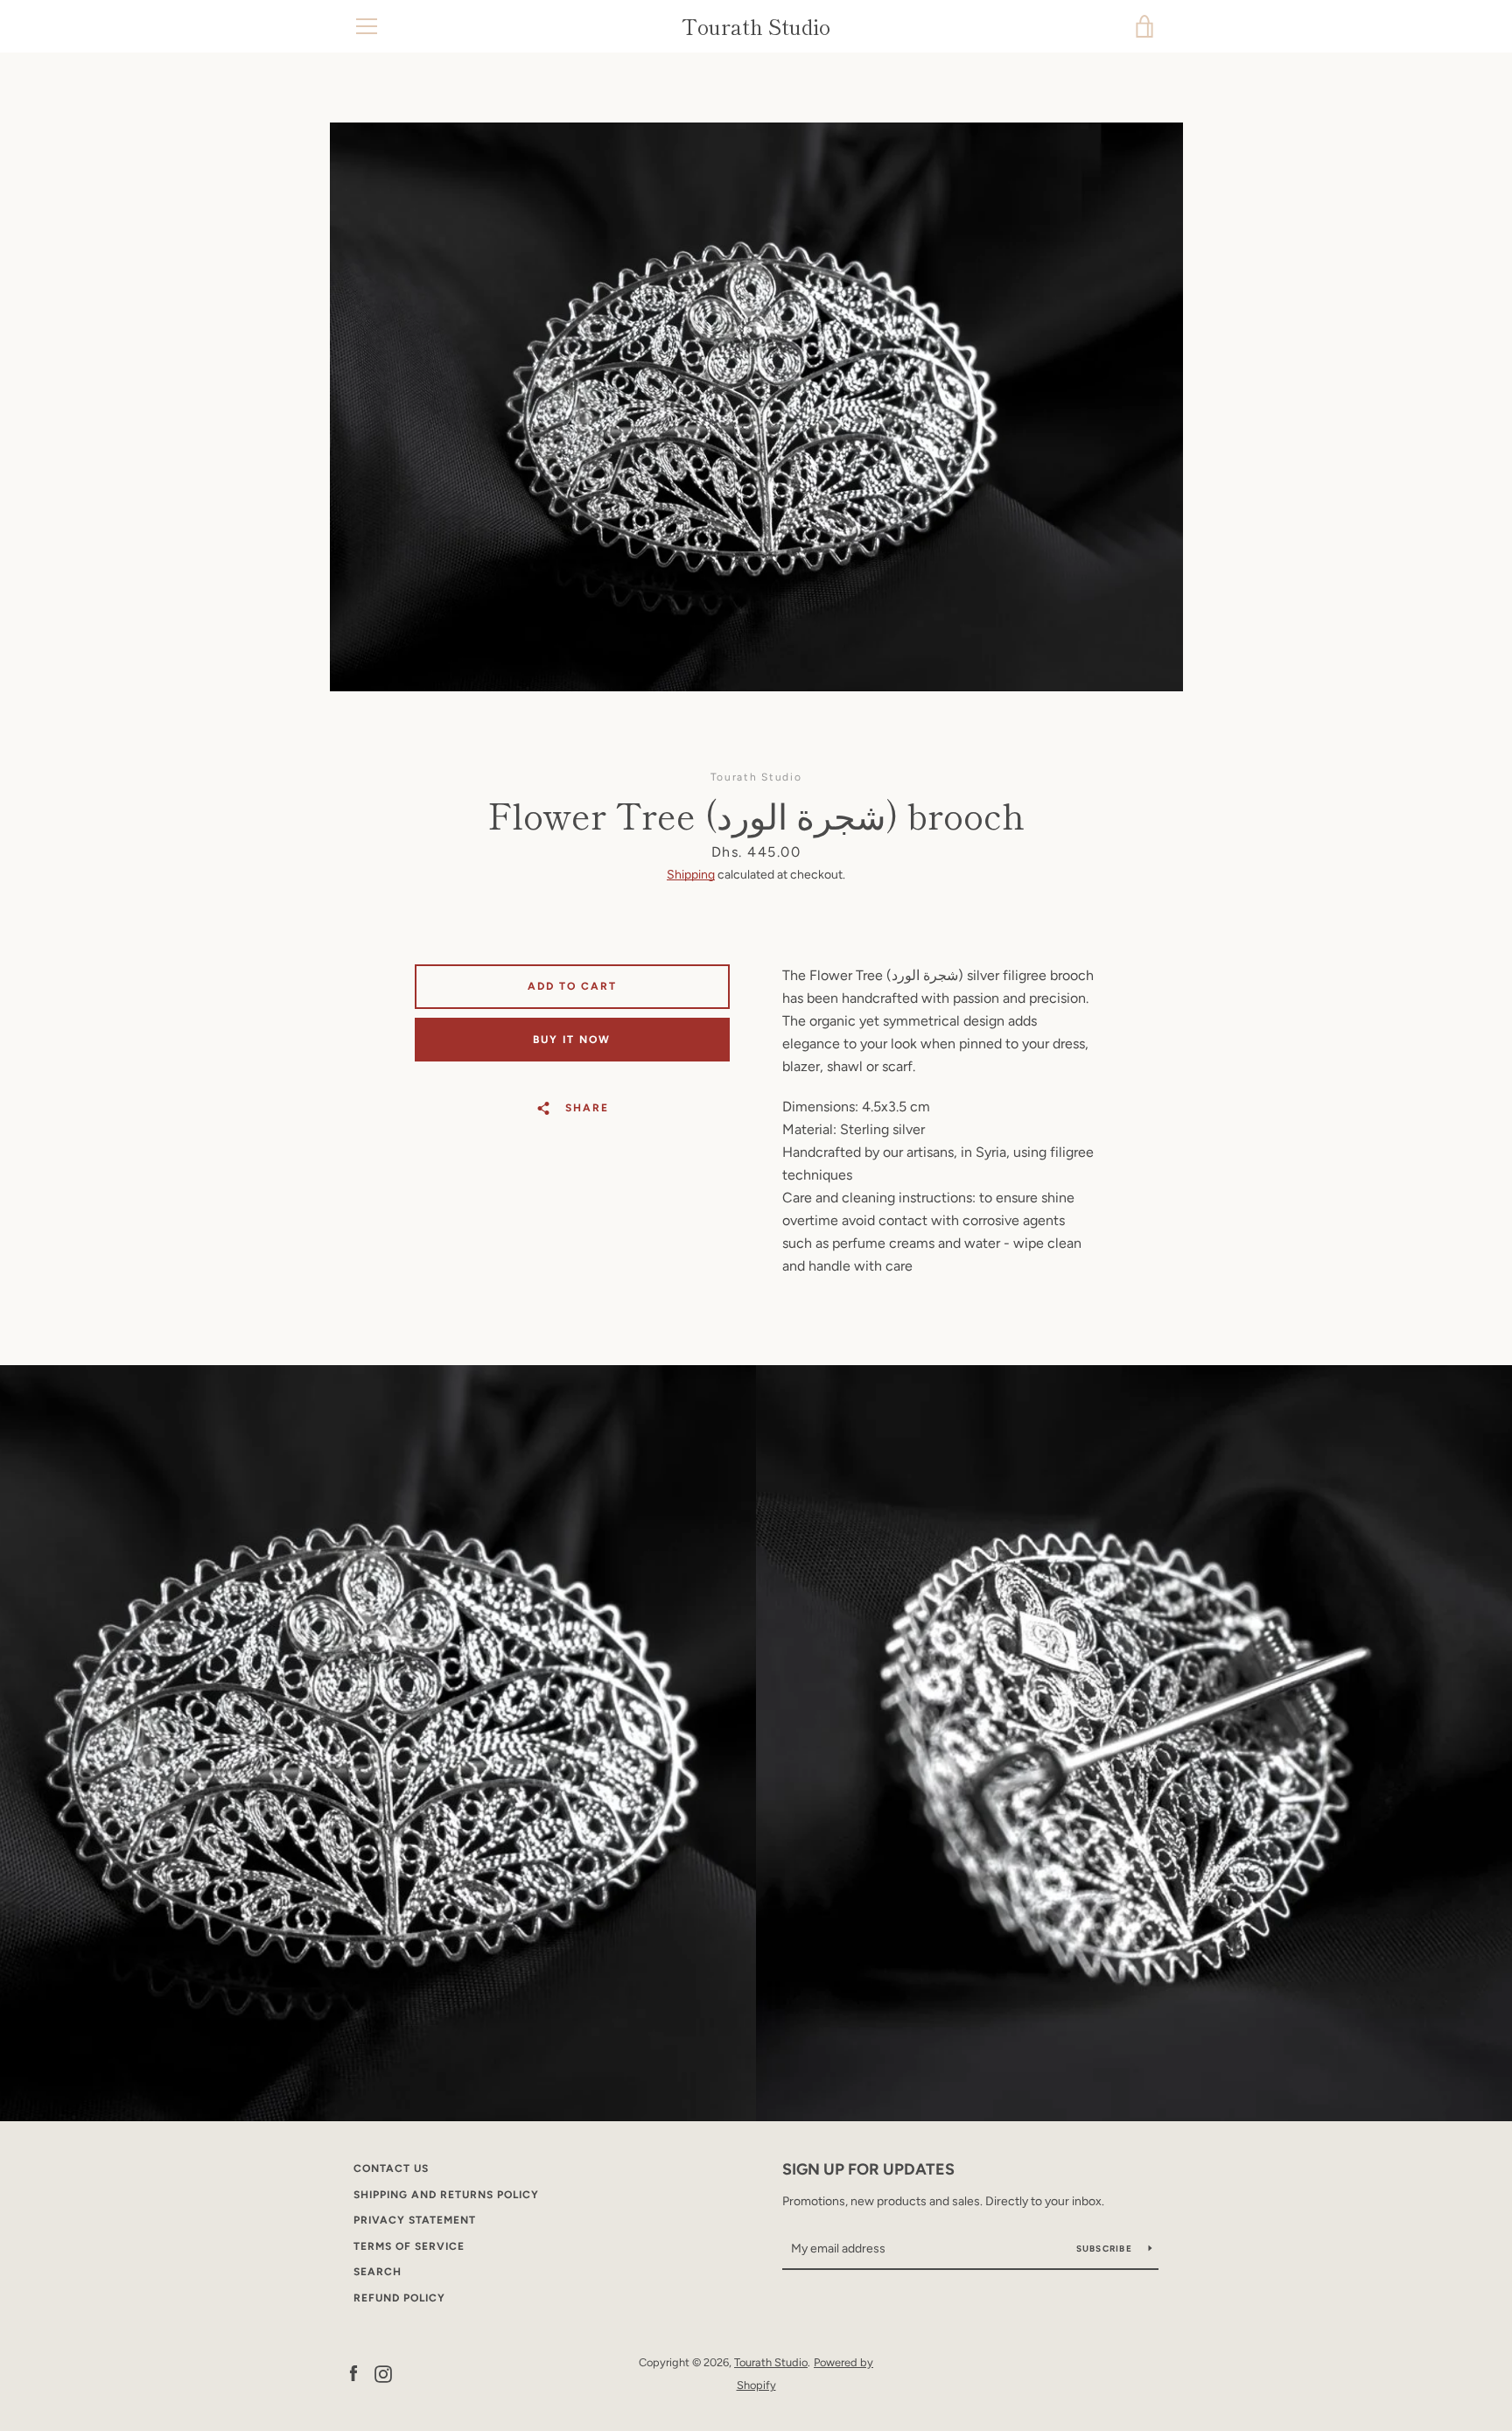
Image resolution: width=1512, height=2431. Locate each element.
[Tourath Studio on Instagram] (383, 2373)
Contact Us (391, 2168)
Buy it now (572, 1040)
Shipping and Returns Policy (446, 2195)
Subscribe (1106, 2249)
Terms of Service (409, 2246)
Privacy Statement (415, 2220)
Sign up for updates (868, 2169)
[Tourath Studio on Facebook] (353, 2373)
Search (378, 2272)
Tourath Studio (756, 27)
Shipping (691, 875)
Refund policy (399, 2298)
